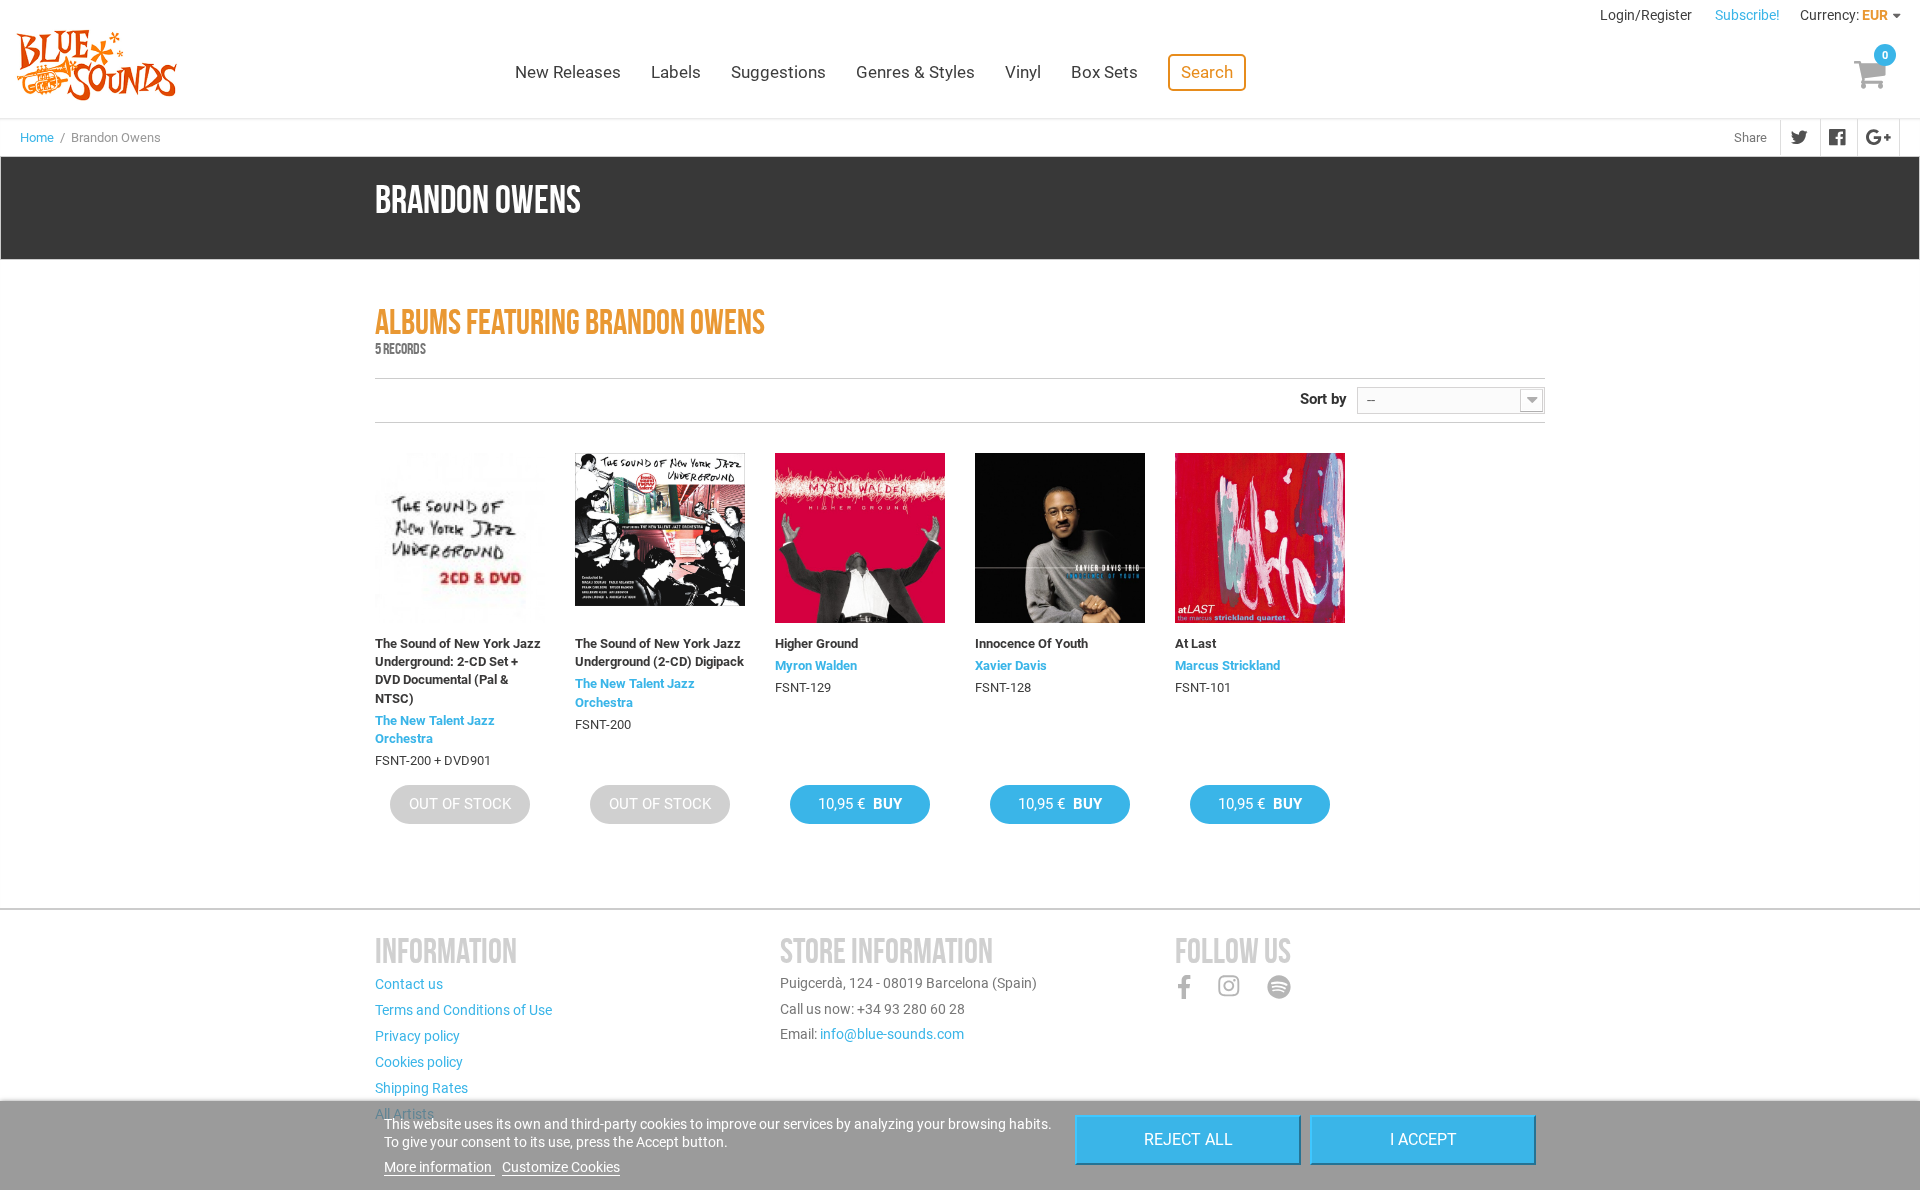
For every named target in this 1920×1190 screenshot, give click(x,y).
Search (1207, 72)
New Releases (568, 72)
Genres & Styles (915, 72)
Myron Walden (816, 665)
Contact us (409, 984)
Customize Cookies (561, 1167)
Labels (676, 72)
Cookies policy (419, 1062)
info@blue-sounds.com (892, 1034)
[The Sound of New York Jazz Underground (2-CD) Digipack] (660, 538)
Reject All (1188, 1139)
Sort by (1323, 399)
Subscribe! (1747, 15)
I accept (1423, 1139)
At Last (1195, 643)
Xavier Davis (1011, 665)
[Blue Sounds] (96, 65)
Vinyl (1023, 72)
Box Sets (1104, 72)
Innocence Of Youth (1031, 643)
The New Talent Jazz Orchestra (435, 729)
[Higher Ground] (860, 538)
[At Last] (1260, 538)
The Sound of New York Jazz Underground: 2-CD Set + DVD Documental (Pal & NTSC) (458, 671)
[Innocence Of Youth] (1060, 538)
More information (439, 1167)
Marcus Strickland (1227, 665)
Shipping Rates (421, 1088)
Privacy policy (417, 1036)
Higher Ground (816, 643)
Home (37, 137)
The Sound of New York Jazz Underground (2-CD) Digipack (659, 652)
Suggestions (778, 72)
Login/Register (1647, 15)
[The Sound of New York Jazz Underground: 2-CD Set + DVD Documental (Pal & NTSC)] (460, 538)
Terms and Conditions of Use (463, 1010)
